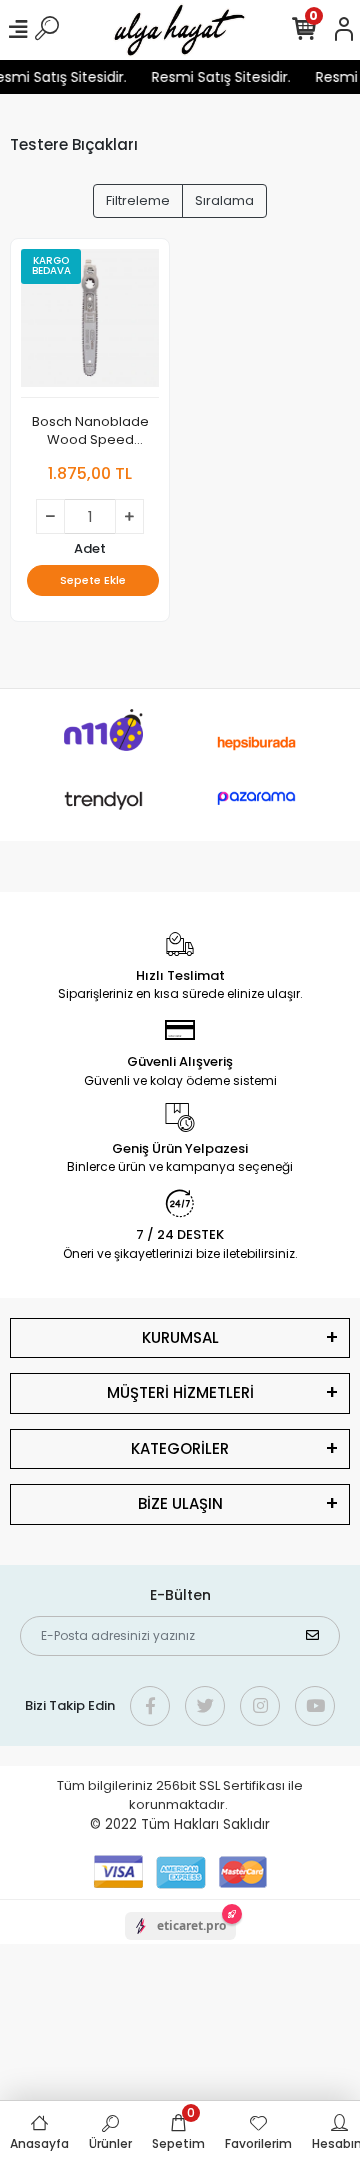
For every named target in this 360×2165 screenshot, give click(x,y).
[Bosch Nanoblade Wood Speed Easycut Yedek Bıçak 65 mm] (90, 323)
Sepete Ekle (93, 580)
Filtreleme (138, 200)
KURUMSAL (180, 1337)
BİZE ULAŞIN (180, 1503)
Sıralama (224, 200)
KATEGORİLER (180, 1448)
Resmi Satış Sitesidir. (218, 77)
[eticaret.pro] (180, 1943)
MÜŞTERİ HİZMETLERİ (180, 1392)
